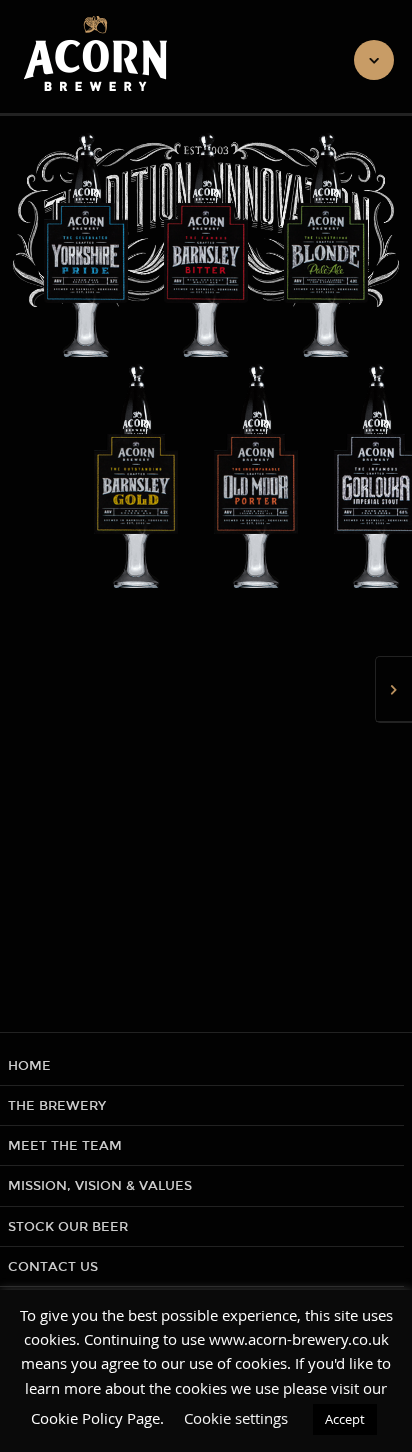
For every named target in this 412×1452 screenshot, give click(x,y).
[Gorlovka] (326, 478)
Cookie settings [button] (236, 1418)
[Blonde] (326, 247)
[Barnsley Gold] (86, 478)
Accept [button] (345, 1419)
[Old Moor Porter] (206, 478)
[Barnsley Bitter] (206, 247)
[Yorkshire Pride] (86, 247)
